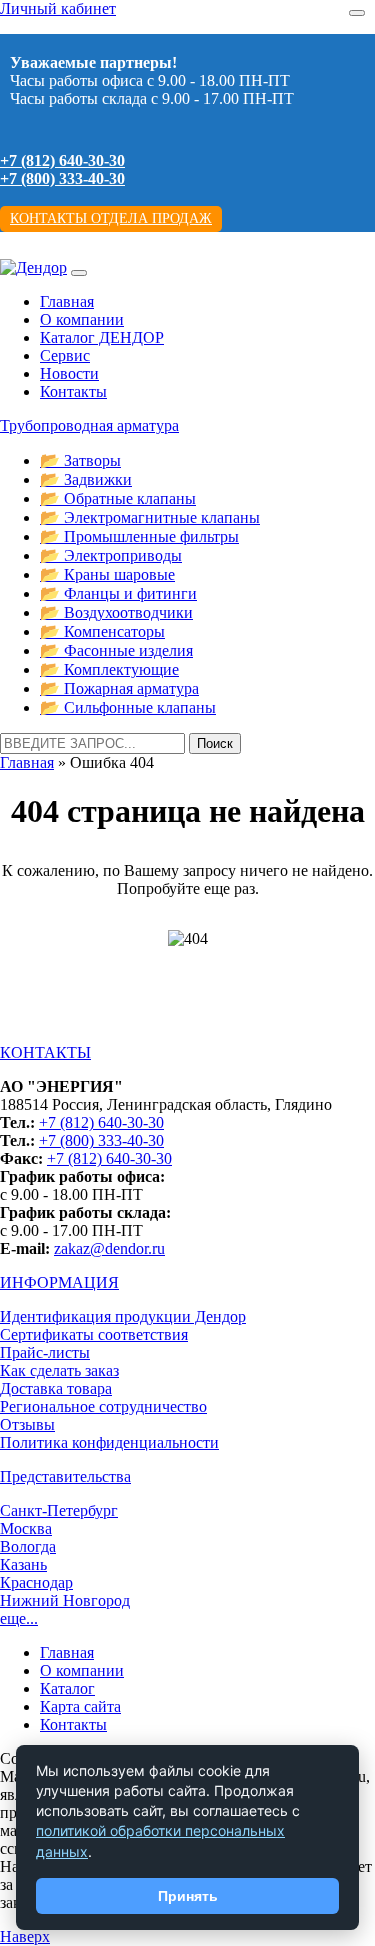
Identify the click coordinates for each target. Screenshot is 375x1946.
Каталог (67, 1688)
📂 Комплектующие (109, 669)
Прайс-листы (45, 1352)
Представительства (65, 1476)
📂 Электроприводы (111, 555)
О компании (82, 319)
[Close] (357, 13)
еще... (19, 1618)
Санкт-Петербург (59, 1510)
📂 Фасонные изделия (116, 650)
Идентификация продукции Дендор (123, 1316)
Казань (23, 1564)
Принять (188, 1896)
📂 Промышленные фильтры (139, 536)
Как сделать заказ (59, 1370)
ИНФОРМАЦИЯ (59, 1282)
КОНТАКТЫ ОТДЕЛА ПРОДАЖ (111, 218)
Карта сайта (80, 1706)
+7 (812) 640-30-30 (62, 160)
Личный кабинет (58, 8)
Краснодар (36, 1582)
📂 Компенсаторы (102, 631)
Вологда (28, 1546)
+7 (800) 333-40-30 (62, 178)
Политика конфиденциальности (109, 1442)
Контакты (73, 391)
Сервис (65, 355)
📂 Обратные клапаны (118, 498)
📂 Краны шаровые (107, 574)
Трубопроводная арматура (89, 425)
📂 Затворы (80, 460)
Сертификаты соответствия (94, 1334)
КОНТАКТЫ (45, 1052)
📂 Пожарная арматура (119, 688)
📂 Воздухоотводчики (116, 612)
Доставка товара (56, 1388)
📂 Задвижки (86, 479)
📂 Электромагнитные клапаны (150, 517)
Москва (26, 1528)
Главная (67, 301)
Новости (69, 373)
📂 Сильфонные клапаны (128, 707)
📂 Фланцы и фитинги (118, 593)
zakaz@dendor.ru (109, 1248)
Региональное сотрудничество (103, 1406)
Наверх (25, 1936)
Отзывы (27, 1424)
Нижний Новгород (65, 1600)
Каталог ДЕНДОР (102, 337)
